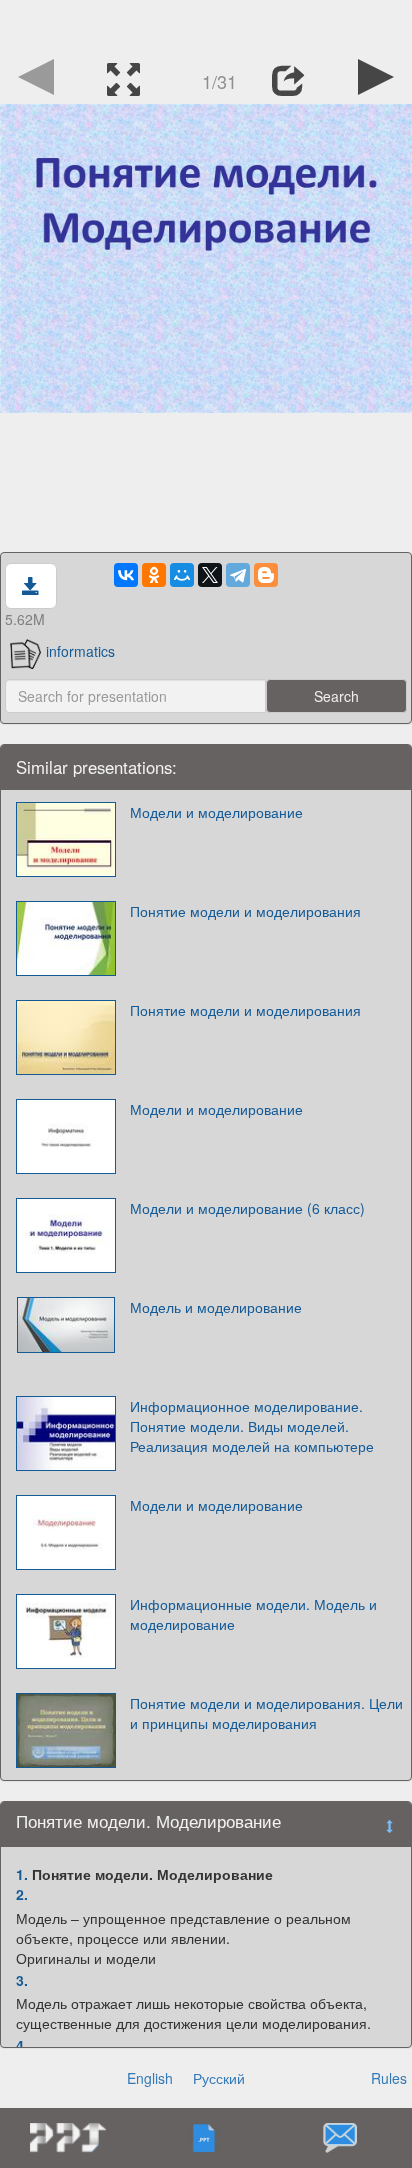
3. (22, 1980)
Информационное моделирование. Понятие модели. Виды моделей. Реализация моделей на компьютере (252, 1426)
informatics (80, 651)
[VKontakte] (126, 575)
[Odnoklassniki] (154, 575)
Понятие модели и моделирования (245, 911)
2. (22, 1894)
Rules (389, 2078)
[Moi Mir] (182, 575)
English (150, 2078)
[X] (210, 575)
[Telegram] (238, 575)
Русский (219, 2078)
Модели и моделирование (216, 812)
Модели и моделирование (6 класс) (247, 1208)
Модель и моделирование (216, 1307)
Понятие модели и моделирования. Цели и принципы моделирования (266, 1713)
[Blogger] (266, 575)
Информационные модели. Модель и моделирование (253, 1614)
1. (22, 1874)
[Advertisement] (206, 25)
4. (22, 2045)
